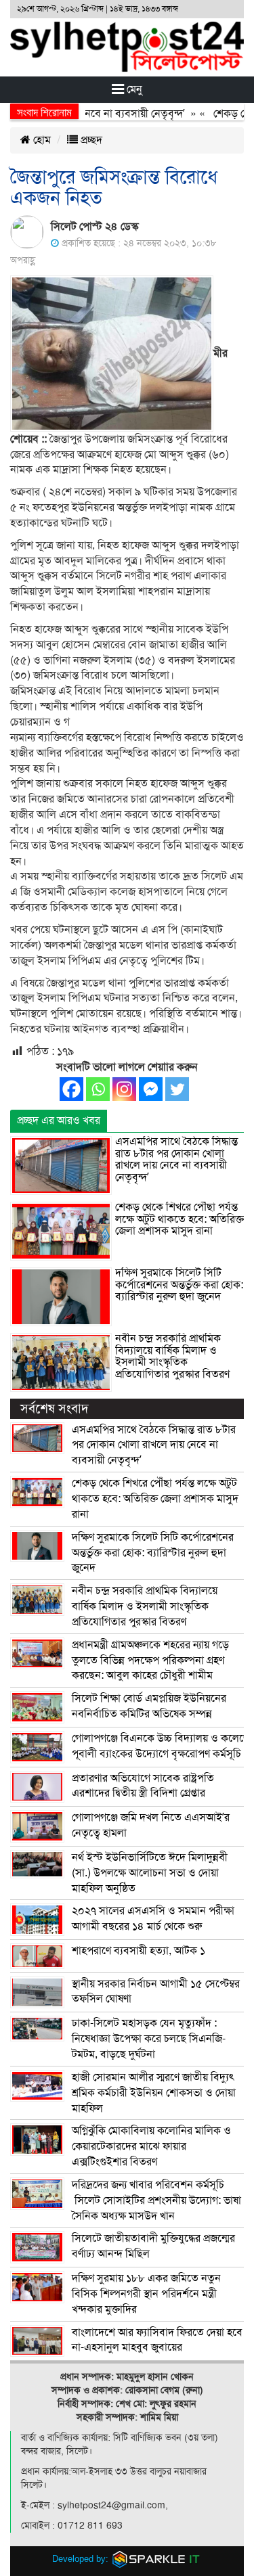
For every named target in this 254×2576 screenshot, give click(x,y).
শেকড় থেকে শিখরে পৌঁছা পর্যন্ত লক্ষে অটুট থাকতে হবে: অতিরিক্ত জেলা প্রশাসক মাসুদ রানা (179, 1219)
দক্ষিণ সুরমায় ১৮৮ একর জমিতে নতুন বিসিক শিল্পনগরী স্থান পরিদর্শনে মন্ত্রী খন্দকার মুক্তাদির (146, 2294)
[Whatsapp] (98, 1089)
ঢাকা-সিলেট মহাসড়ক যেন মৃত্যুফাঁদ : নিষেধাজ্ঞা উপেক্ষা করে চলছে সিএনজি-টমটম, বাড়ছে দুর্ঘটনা (149, 2039)
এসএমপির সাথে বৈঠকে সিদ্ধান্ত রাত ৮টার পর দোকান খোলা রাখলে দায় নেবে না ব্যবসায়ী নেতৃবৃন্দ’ (176, 1159)
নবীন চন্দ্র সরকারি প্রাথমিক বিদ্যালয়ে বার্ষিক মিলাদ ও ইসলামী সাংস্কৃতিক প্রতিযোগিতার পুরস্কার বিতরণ (172, 1356)
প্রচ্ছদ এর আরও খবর (59, 1121)
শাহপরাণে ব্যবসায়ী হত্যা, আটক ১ (139, 1951)
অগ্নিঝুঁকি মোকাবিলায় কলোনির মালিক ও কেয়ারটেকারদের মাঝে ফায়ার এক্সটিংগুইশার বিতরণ (151, 2146)
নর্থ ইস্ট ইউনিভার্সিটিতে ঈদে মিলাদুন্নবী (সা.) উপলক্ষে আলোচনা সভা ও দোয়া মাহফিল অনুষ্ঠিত (150, 1873)
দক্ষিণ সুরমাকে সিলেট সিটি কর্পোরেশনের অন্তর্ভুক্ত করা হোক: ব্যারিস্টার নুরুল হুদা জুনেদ (179, 1285)
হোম (41, 140)
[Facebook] (71, 1089)
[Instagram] (124, 1089)
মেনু (133, 89)
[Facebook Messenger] (151, 1089)
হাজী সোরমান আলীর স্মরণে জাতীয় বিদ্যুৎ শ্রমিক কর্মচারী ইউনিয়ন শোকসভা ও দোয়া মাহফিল (154, 2093)
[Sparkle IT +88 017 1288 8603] (156, 2559)
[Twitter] (177, 1089)
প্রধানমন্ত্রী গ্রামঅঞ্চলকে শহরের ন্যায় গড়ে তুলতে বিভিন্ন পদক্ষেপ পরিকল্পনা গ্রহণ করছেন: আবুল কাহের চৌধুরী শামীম (150, 1660)
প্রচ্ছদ (90, 140)
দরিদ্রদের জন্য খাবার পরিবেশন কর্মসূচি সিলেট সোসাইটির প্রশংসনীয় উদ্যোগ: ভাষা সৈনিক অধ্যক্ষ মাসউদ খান (156, 2200)
